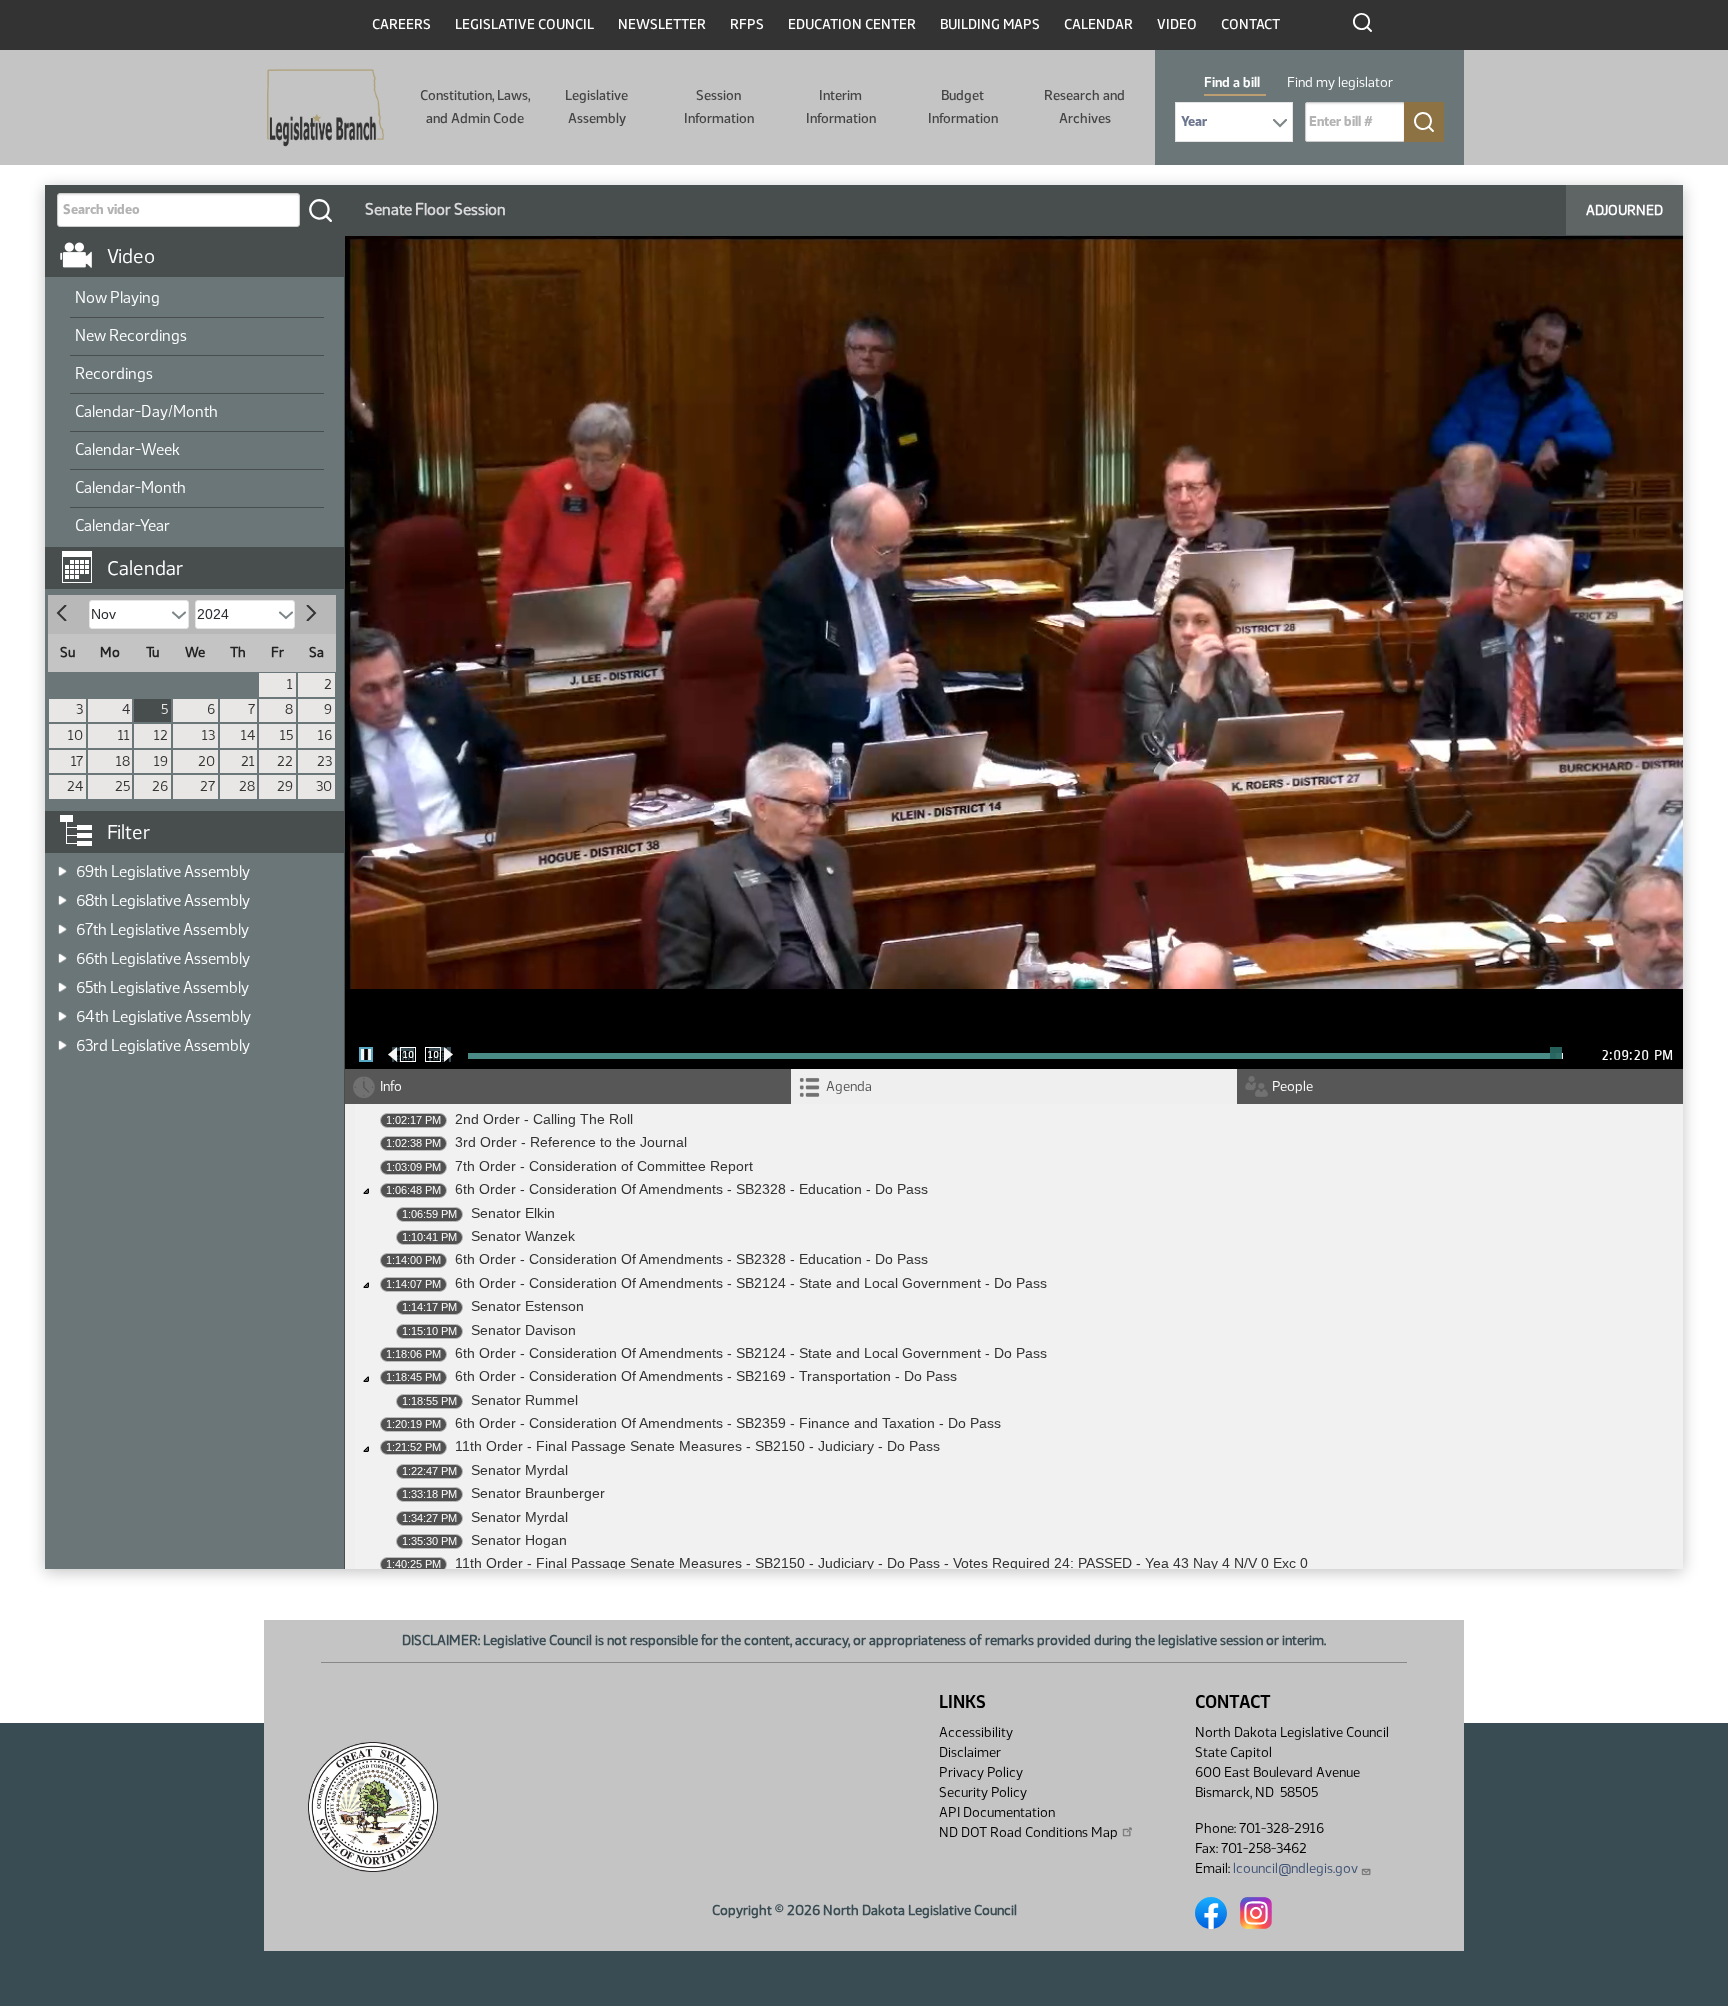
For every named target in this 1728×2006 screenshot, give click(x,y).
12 (161, 735)
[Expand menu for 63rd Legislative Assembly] (62, 1039)
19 (161, 761)
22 (285, 761)
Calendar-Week (127, 449)
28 (247, 786)
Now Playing (117, 297)
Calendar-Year (122, 525)
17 (77, 761)
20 (206, 761)
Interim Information (841, 106)
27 (207, 786)
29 (285, 786)
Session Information (719, 106)
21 (248, 761)
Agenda (849, 1086)
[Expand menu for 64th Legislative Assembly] (62, 1010)
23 (324, 761)
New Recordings (131, 335)
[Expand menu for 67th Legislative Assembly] (62, 923)
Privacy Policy (981, 1772)
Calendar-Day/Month (146, 411)
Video (1177, 24)
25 (122, 786)
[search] (320, 210)
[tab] (1014, 1086)
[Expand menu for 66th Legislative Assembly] (62, 952)
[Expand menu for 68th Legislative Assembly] (62, 894)
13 (208, 735)
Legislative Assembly (596, 106)
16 (325, 735)
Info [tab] (391, 1086)
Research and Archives (1084, 106)
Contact (1250, 24)
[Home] (325, 108)
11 (124, 735)
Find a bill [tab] (1232, 82)
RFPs (747, 24)
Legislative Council (524, 24)
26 (160, 786)
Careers (401, 24)
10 (75, 735)
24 (75, 786)
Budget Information (963, 106)
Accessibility (976, 1732)
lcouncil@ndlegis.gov (1295, 1868)
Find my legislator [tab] (1340, 82)
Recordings (114, 373)
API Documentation (997, 1812)
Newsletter (662, 24)
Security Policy (983, 1792)
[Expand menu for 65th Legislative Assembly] (62, 981)
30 (324, 786)
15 (286, 735)
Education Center (852, 24)
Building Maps (990, 24)
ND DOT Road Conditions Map (1028, 1832)
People (1292, 1086)
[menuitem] (197, 299)
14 (248, 735)
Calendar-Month (130, 487)
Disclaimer (970, 1752)
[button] (202, 558)
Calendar (1098, 24)
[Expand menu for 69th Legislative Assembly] (62, 865)
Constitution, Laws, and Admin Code (475, 106)
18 (123, 761)
